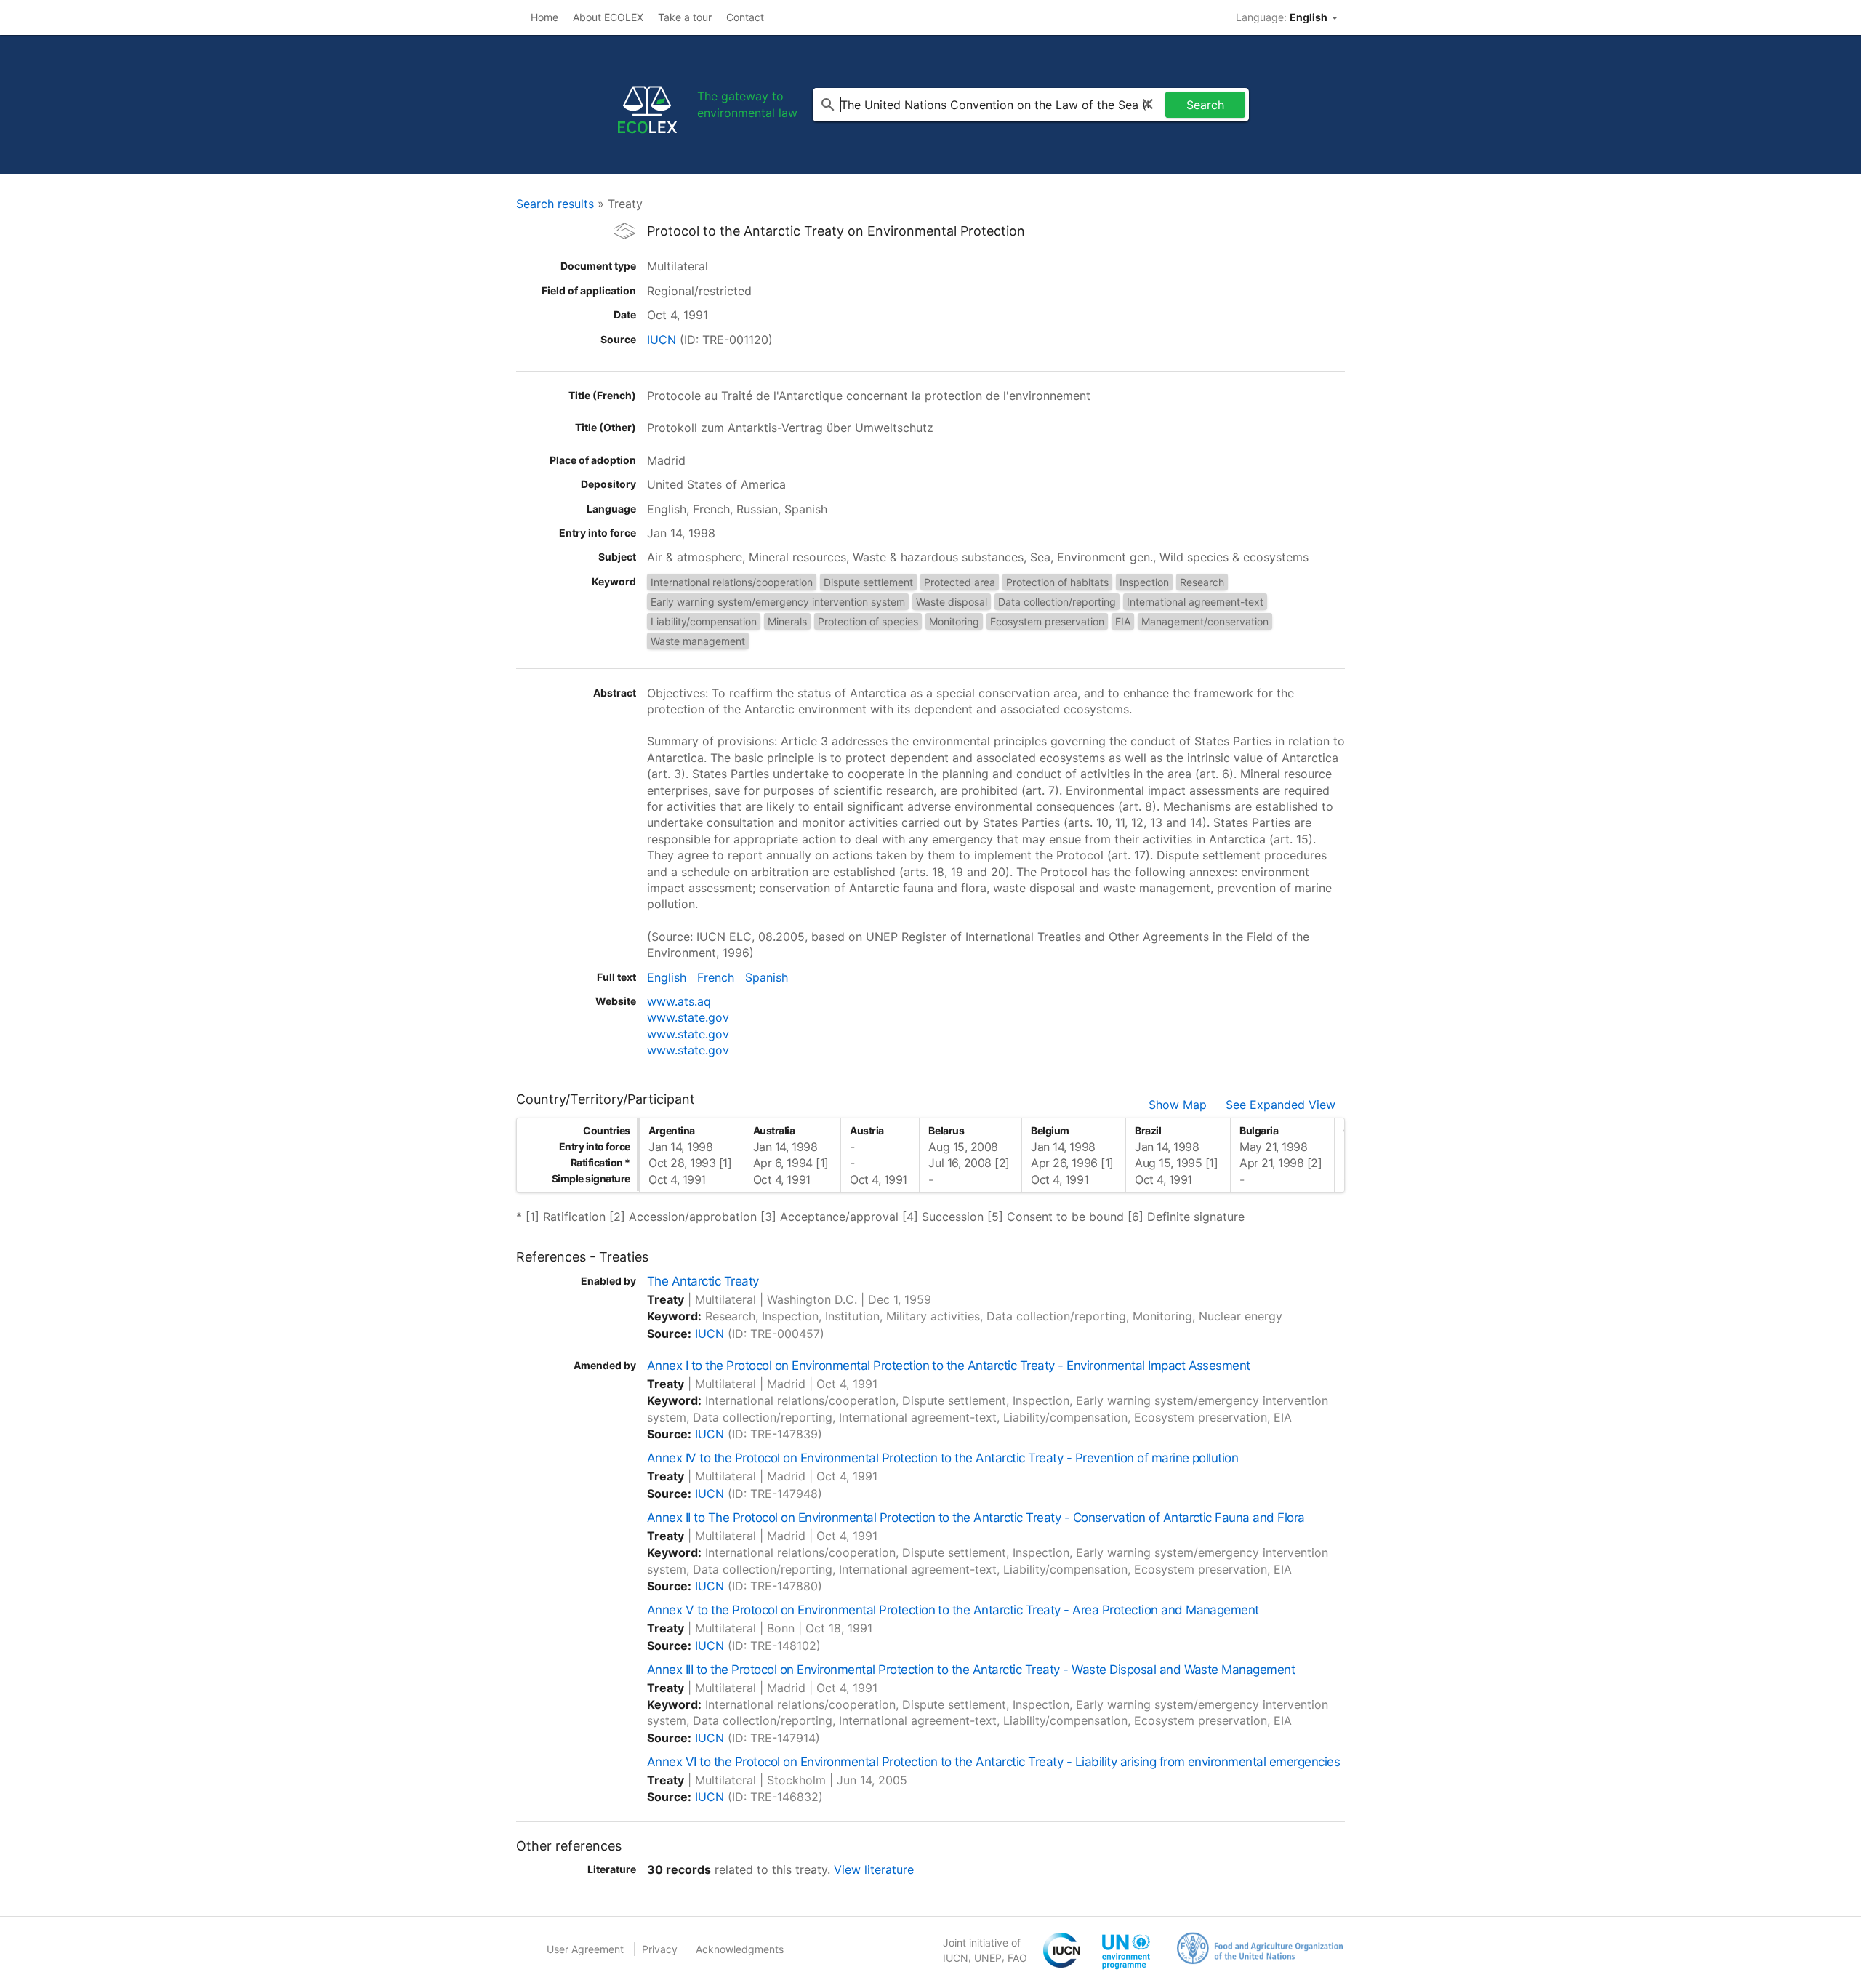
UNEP (988, 1958)
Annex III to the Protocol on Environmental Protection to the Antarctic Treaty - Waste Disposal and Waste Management (971, 1670)
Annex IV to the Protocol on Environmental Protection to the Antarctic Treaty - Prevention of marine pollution (942, 1458)
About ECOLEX (608, 17)
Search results (555, 204)
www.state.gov (688, 1017)
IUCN (662, 340)
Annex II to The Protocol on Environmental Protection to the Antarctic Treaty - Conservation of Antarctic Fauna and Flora (976, 1518)
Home (544, 17)
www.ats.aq (679, 1001)
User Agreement (585, 1949)
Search (1205, 105)
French (716, 977)
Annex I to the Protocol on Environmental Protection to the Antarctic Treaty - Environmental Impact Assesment (949, 1366)
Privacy (660, 1949)
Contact (745, 17)
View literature (874, 1869)
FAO (1017, 1958)
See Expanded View (1281, 1105)
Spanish (767, 977)
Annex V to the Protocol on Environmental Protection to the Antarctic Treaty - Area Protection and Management (953, 1610)
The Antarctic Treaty (703, 1281)
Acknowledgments (740, 1949)
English (667, 977)
